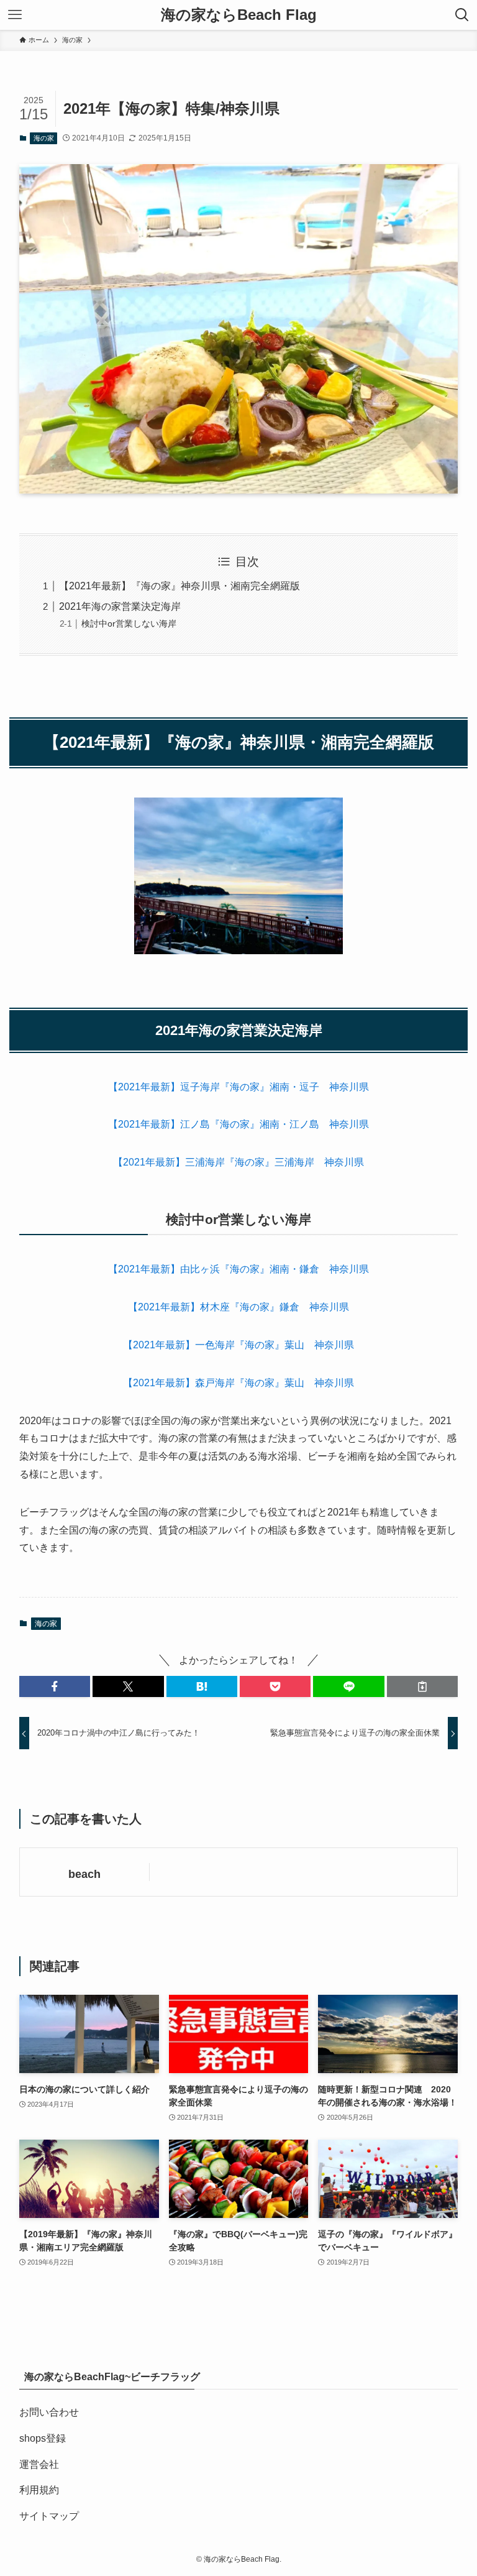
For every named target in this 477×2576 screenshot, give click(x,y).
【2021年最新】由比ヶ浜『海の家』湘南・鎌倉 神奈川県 (238, 1269)
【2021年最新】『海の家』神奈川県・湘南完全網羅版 (179, 586)
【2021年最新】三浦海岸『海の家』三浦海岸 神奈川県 (238, 1162)
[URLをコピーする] (422, 1686)
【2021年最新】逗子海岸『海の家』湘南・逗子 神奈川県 (238, 1087)
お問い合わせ (49, 2412)
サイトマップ (49, 2516)
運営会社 (39, 2464)
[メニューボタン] (15, 15)
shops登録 (43, 2438)
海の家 (44, 138)
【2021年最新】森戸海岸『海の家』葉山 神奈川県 (238, 1383)
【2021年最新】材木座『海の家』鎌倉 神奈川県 (238, 1307)
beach (84, 1874)
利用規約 (39, 2490)
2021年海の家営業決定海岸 (120, 606)
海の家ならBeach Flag (239, 15)
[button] (55, 1686)
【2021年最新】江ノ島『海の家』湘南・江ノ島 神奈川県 (238, 1124)
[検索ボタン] (462, 15)
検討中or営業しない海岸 (129, 623)
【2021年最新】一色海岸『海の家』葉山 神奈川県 (238, 1345)
